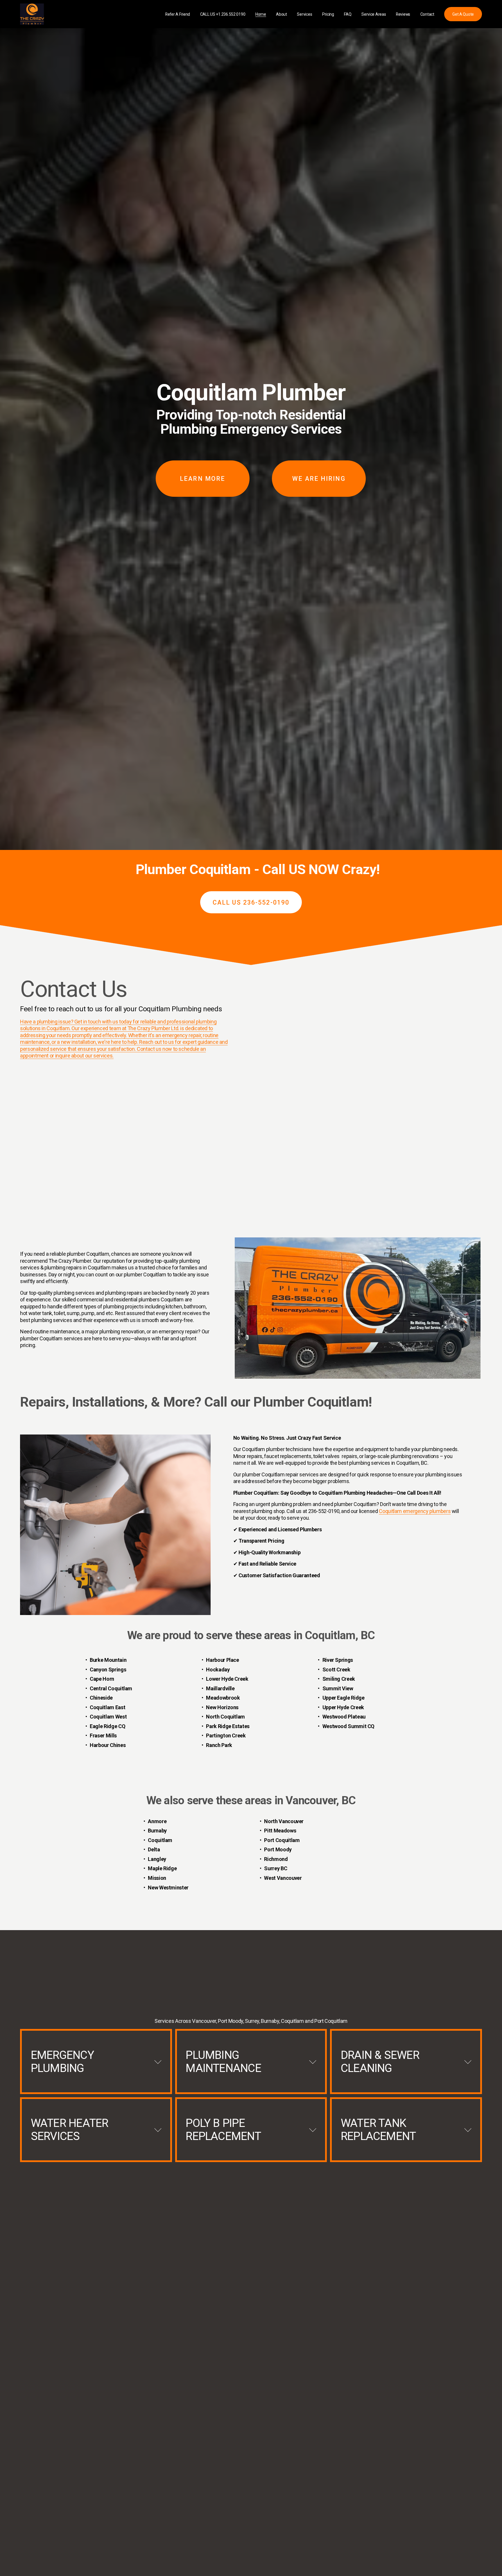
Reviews (403, 14)
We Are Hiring (319, 479)
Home (261, 14)
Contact (427, 14)
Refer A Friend (178, 14)
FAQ (348, 14)
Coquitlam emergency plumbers (415, 1511)
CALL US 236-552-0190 (251, 902)
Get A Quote (463, 14)
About (282, 14)
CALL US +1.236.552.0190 (223, 14)
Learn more (202, 479)
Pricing (328, 14)
